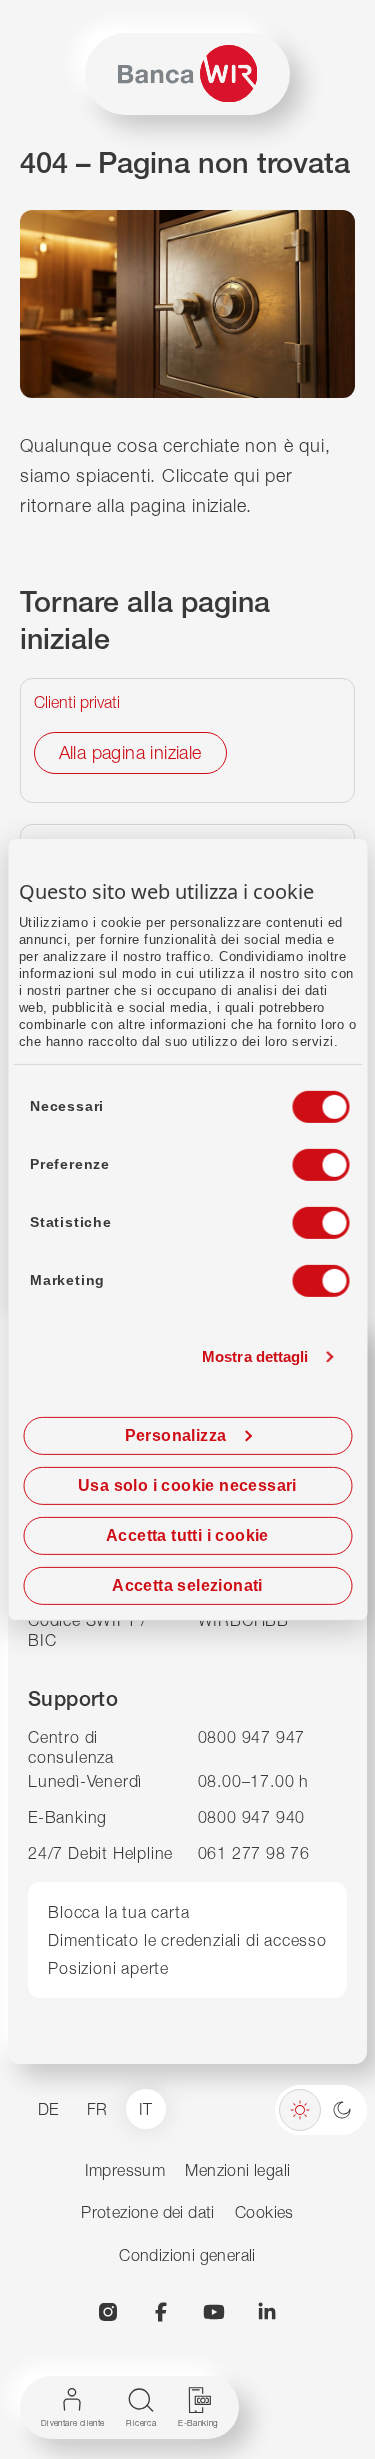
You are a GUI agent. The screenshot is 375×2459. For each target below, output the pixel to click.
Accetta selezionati (187, 1585)
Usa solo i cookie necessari (187, 1485)
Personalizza (176, 1435)
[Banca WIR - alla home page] (187, 73)
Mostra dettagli (255, 1356)
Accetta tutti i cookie (187, 1535)
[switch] (302, 1159)
